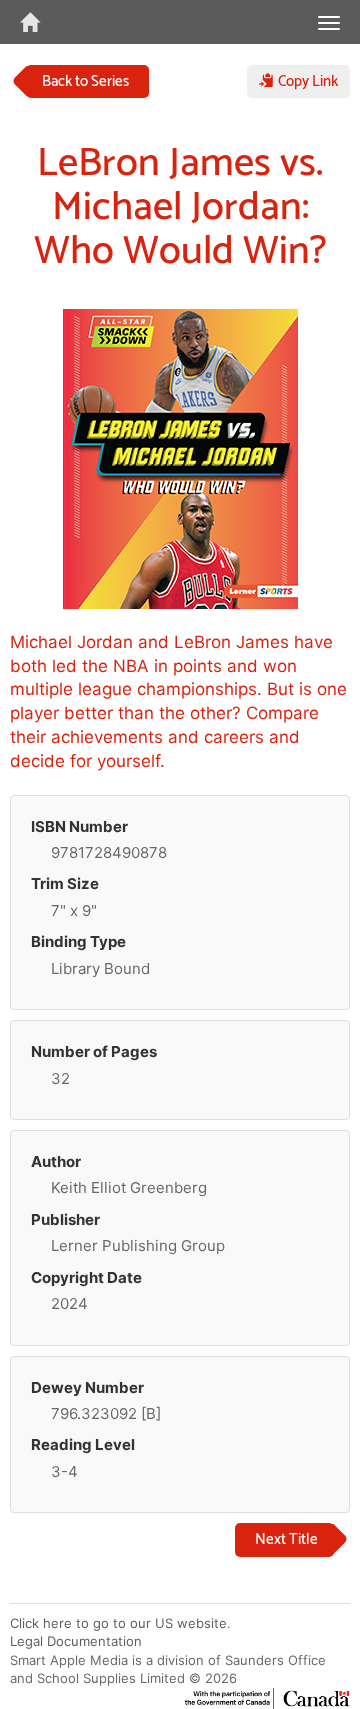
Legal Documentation (76, 1641)
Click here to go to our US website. (120, 1623)
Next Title (286, 1539)
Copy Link (306, 81)
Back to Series (85, 81)
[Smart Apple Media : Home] (19, 22)
